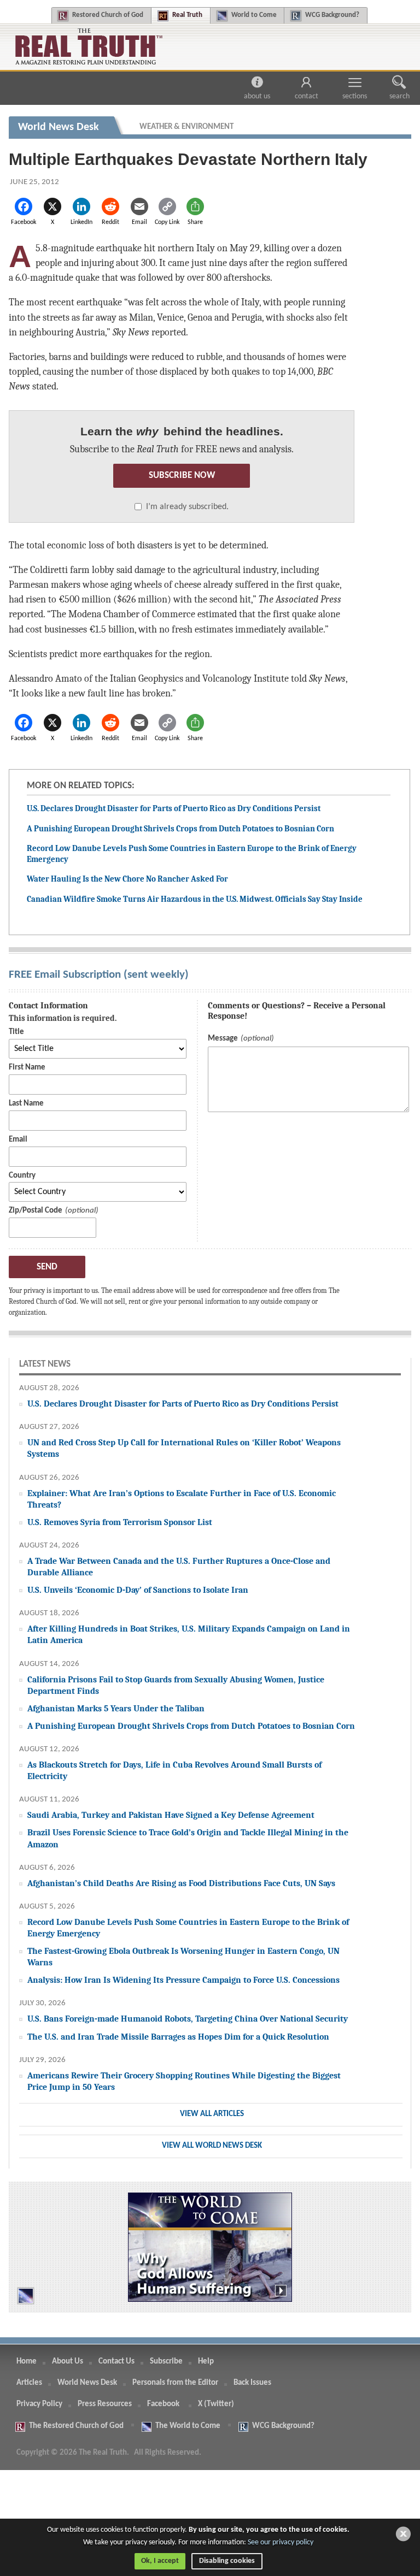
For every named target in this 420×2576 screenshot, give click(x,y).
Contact (307, 96)
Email (18, 1140)
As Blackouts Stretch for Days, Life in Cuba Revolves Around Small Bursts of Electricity (174, 1770)
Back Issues (252, 2383)
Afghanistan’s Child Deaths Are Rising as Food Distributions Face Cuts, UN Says (181, 1883)
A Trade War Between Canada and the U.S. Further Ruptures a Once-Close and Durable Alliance (179, 1567)
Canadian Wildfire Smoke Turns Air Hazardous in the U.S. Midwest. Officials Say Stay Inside (195, 899)
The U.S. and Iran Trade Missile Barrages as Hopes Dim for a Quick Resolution (178, 2037)
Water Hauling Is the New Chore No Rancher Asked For (127, 879)
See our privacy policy (281, 2542)
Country (22, 1176)
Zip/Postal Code (36, 1211)
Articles (29, 2383)
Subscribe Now (182, 475)
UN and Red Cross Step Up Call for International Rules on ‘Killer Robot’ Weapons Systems (184, 1448)
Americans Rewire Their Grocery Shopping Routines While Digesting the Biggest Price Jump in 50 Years (184, 2081)
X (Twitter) (217, 2404)
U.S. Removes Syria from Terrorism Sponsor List (120, 1522)
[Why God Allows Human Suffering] (210, 2247)
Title (16, 1032)
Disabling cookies (227, 2561)
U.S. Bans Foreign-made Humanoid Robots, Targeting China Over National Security (188, 2019)
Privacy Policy (39, 2404)
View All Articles (212, 2114)
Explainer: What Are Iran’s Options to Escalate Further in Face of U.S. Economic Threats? (182, 1499)
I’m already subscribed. (187, 507)
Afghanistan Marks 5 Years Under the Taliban (116, 1708)
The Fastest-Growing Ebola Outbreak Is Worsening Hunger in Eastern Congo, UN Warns (183, 1957)
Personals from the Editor (175, 2383)
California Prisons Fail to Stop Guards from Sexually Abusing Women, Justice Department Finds (176, 1685)
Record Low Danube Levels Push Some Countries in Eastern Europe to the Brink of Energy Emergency (188, 1928)
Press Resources (105, 2404)
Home (27, 2362)
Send (47, 1267)
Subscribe (166, 2362)
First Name (27, 1068)
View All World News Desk (212, 2146)
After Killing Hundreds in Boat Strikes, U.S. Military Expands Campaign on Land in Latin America (189, 1634)
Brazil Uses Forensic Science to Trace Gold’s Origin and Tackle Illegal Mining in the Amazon (188, 1838)
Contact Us (116, 2362)
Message (223, 1039)
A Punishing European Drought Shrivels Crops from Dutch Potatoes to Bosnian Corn (180, 829)
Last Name (26, 1104)
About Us (257, 96)
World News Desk (87, 2383)
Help (206, 2362)
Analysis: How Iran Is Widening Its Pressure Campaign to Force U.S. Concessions (183, 1980)
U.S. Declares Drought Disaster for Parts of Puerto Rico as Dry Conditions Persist (174, 808)
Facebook (164, 2404)
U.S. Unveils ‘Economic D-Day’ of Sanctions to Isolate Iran (138, 1590)
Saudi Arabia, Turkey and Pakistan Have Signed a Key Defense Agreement (171, 1815)
